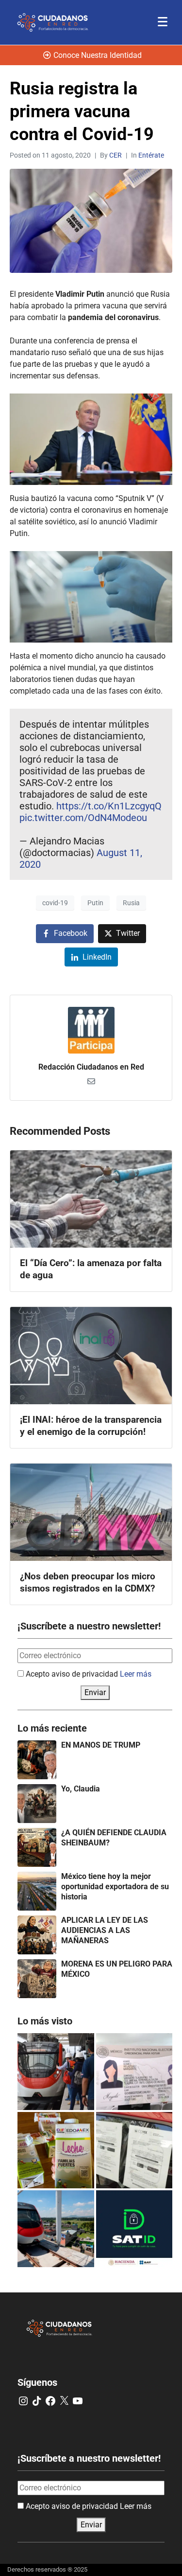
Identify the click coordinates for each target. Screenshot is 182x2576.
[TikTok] (37, 2401)
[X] (64, 2401)
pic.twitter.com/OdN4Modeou (83, 818)
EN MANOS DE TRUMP (101, 1745)
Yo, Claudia (81, 1789)
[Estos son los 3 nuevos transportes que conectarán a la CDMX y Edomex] (56, 2072)
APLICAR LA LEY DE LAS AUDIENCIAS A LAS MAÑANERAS (105, 1930)
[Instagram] (23, 2401)
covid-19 (55, 903)
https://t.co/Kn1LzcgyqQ (109, 806)
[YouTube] (78, 2401)
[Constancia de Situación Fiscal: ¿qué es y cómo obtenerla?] (134, 2229)
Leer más (136, 1674)
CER (116, 155)
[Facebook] (50, 2401)
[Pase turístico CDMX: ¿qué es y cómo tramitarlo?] (134, 2150)
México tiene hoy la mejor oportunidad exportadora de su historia (115, 1887)
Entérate (151, 155)
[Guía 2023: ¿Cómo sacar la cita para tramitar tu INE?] (134, 2072)
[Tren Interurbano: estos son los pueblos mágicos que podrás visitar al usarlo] (56, 2229)
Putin (95, 903)
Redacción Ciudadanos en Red (91, 1067)
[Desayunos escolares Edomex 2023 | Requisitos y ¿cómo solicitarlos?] (56, 2150)
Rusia (131, 903)
